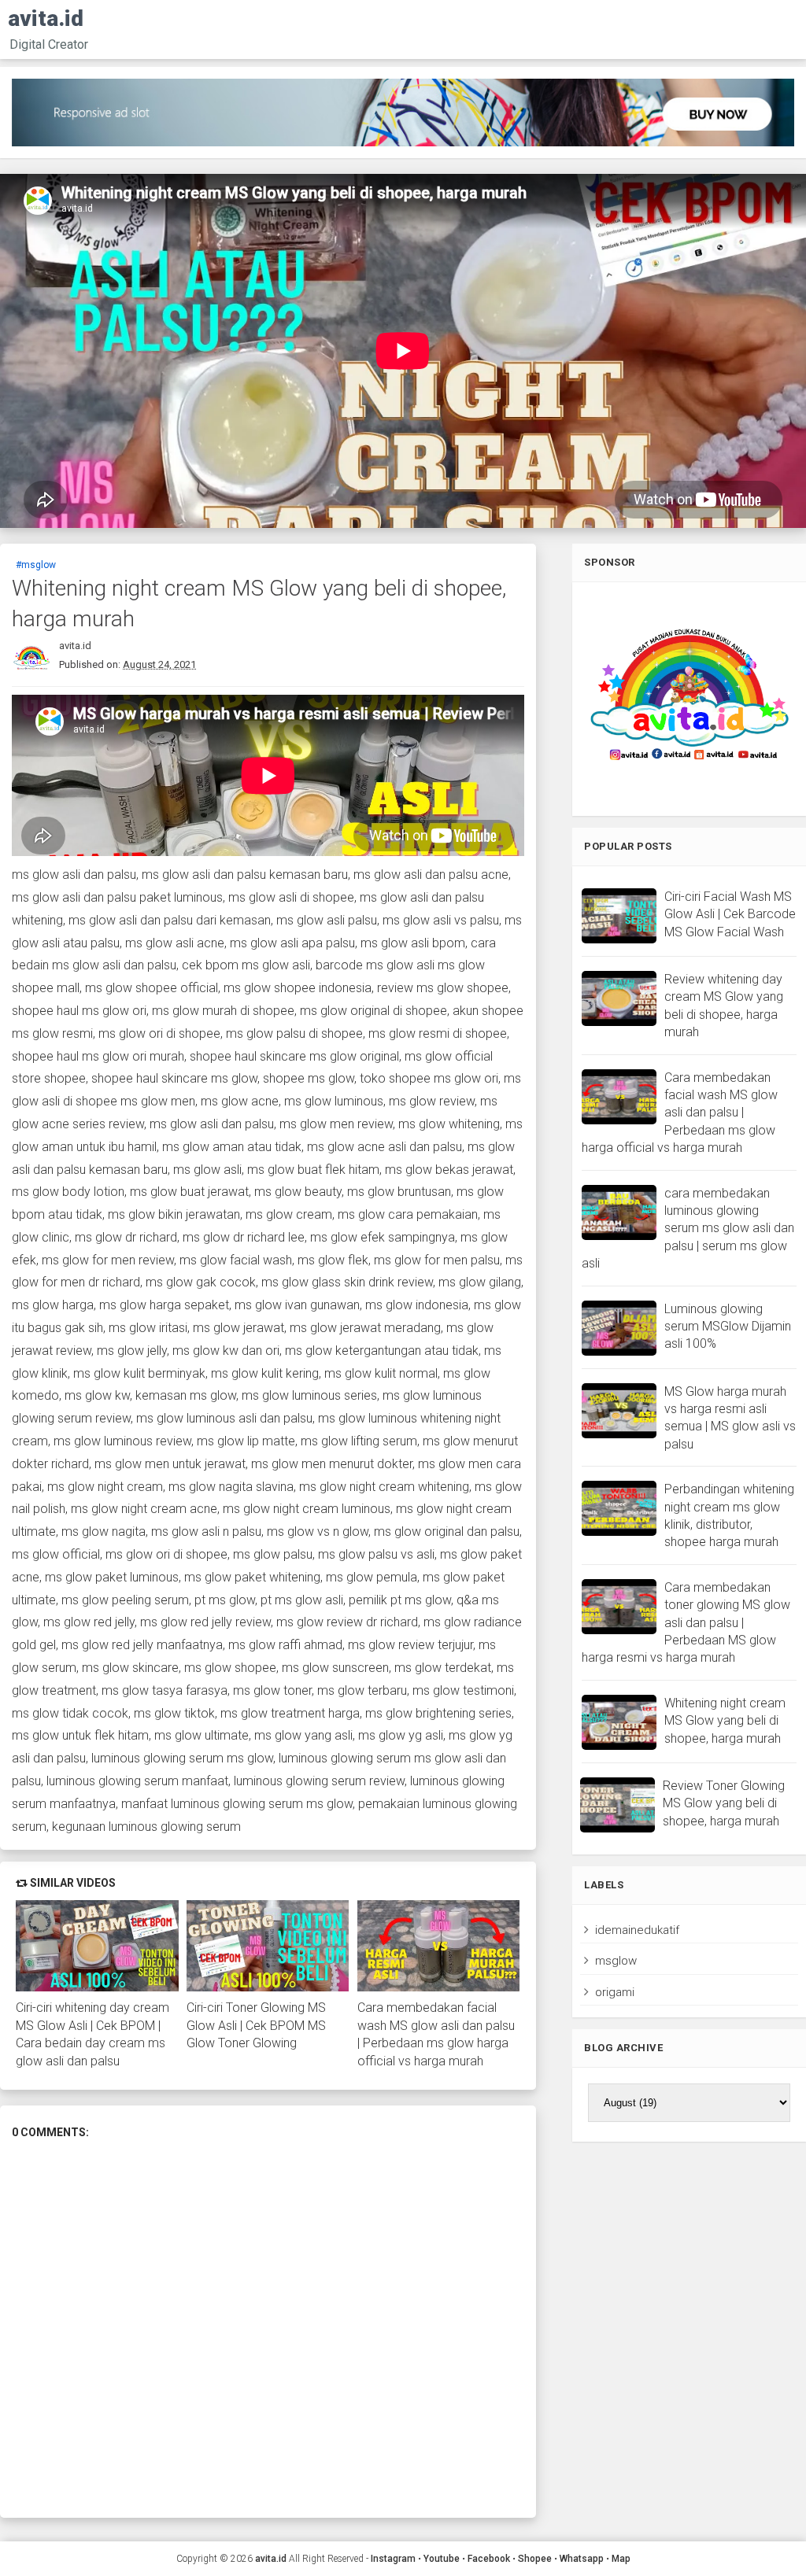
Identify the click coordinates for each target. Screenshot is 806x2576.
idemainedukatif (637, 1930)
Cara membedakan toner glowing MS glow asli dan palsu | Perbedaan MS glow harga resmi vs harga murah (686, 1623)
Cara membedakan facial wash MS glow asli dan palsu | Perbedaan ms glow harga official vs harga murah (436, 2034)
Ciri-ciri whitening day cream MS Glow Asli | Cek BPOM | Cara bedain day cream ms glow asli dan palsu (92, 2034)
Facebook (489, 2559)
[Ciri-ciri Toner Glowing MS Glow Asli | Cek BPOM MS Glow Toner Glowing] (268, 1946)
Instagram (393, 2559)
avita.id (46, 18)
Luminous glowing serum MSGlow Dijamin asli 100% (728, 1327)
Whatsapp (582, 2559)
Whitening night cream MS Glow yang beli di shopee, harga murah (725, 1721)
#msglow (36, 565)
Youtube (442, 2559)
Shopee (535, 2559)
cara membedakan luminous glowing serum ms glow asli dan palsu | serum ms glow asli (688, 1229)
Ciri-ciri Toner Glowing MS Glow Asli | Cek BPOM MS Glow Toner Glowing (256, 2025)
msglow (616, 1961)
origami (615, 1992)
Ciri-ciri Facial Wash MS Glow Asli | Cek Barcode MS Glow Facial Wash (730, 914)
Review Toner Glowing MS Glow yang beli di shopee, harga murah (724, 1803)
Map (621, 2559)
